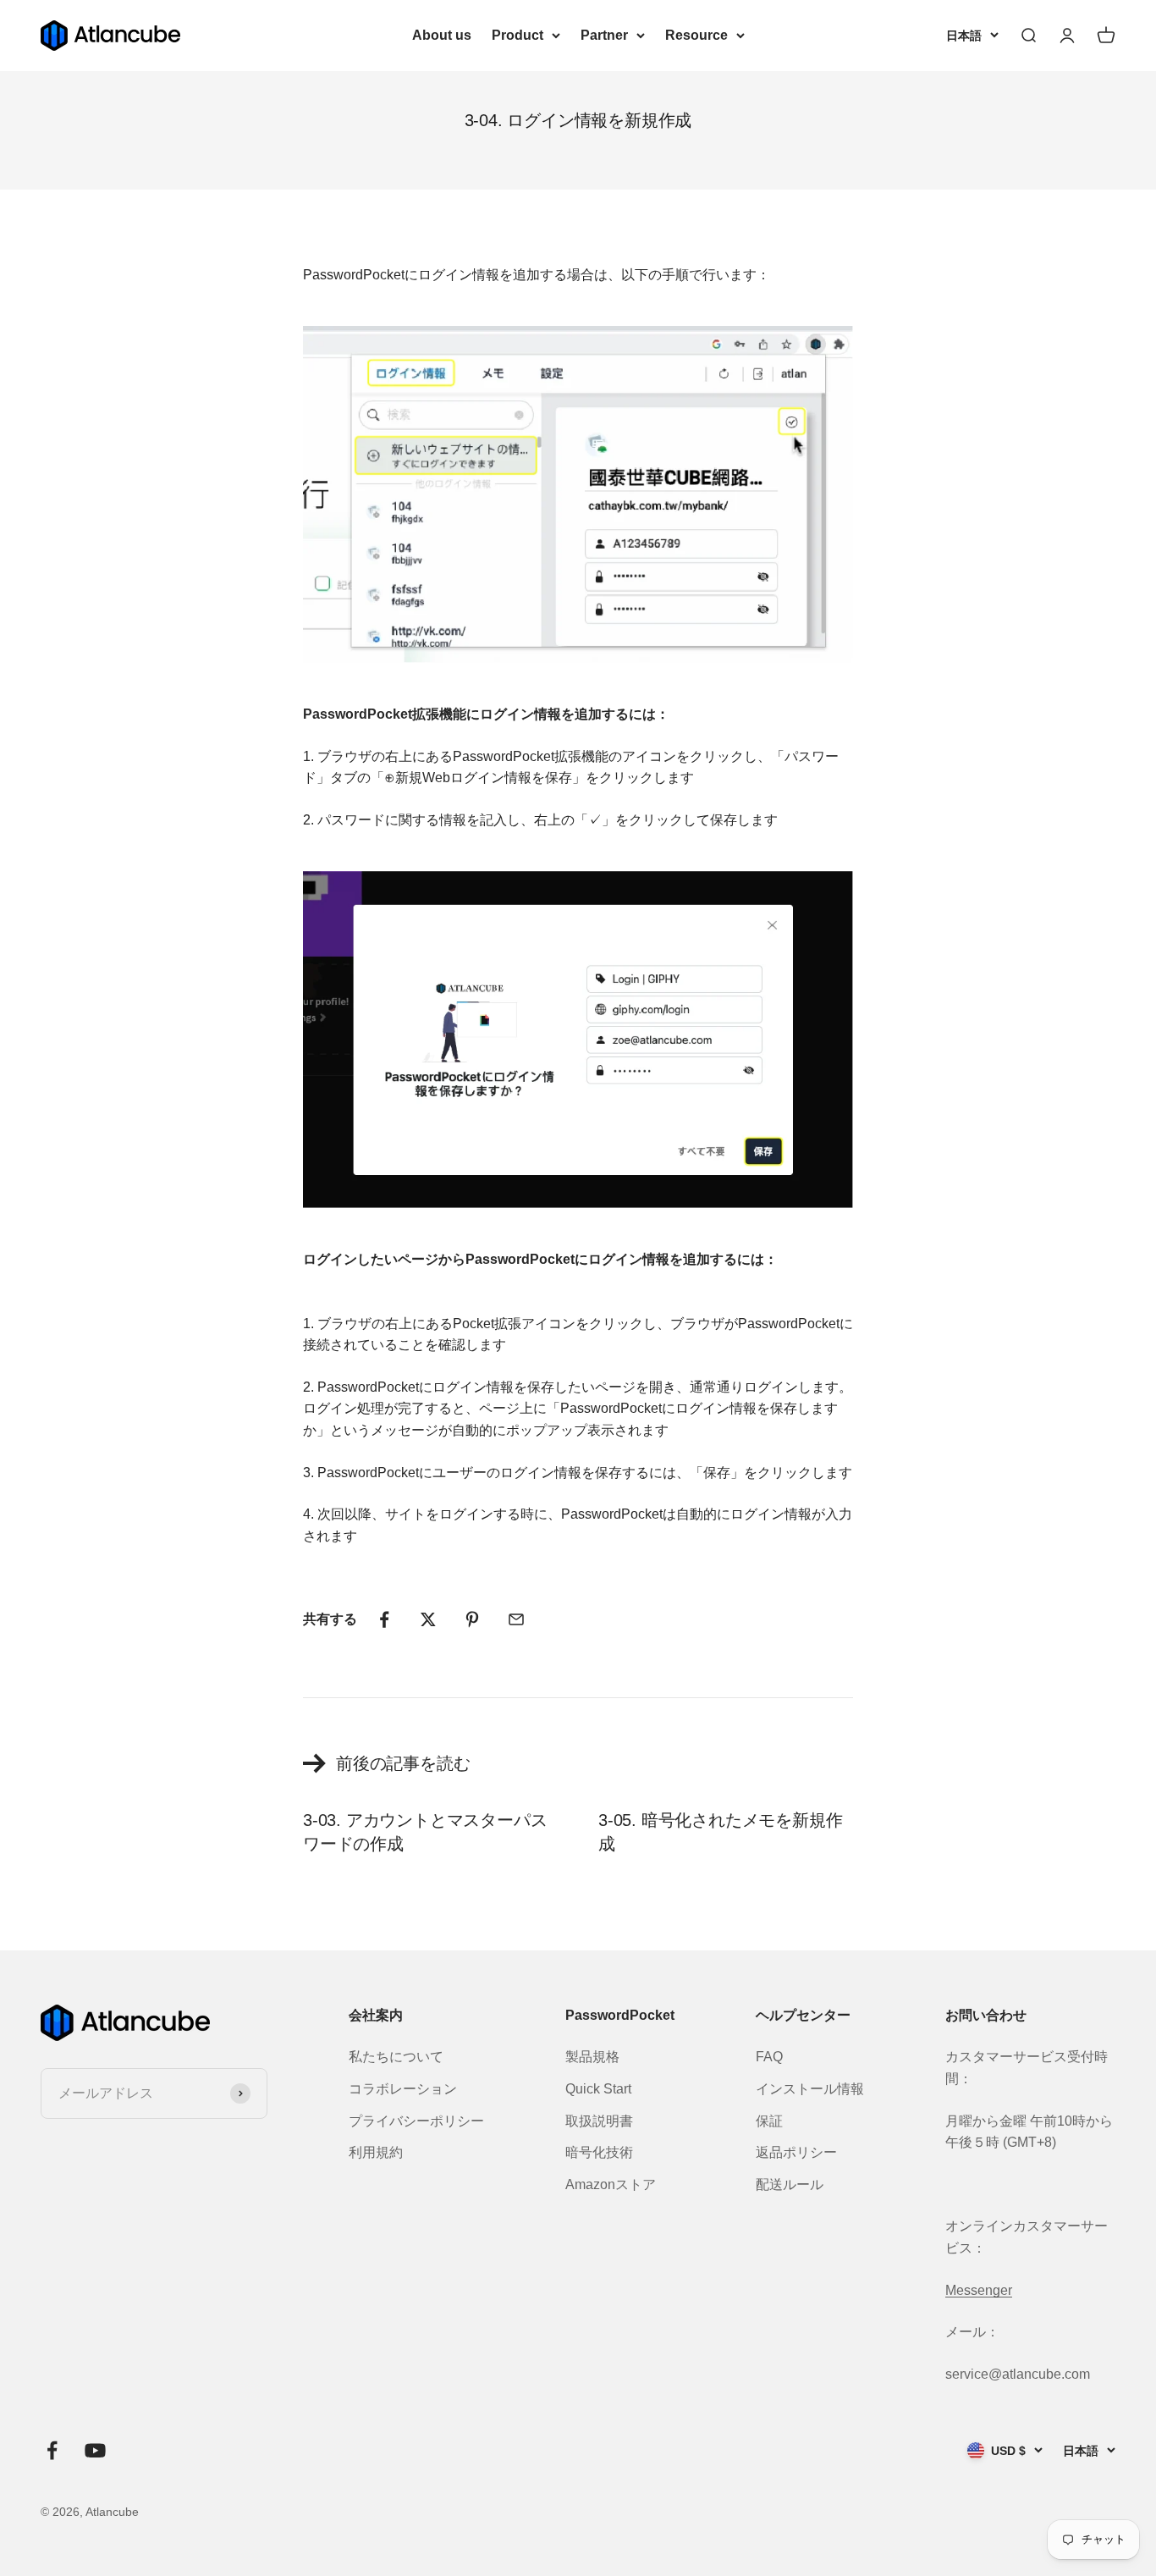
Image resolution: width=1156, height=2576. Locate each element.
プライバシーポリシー (416, 2121)
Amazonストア (611, 2184)
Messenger (979, 2290)
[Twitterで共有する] (428, 1619)
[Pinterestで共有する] (472, 1619)
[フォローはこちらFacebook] (52, 2450)
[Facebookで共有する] (384, 1619)
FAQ (769, 2057)
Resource (696, 35)
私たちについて (396, 2057)
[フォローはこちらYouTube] (95, 2450)
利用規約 (376, 2152)
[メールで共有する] (516, 1619)
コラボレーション (403, 2089)
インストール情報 (810, 2089)
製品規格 (592, 2057)
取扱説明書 (599, 2121)
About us (442, 35)
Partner (604, 35)
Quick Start (598, 2089)
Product (517, 35)
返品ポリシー (796, 2152)
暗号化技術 (599, 2152)
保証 (769, 2121)
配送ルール (790, 2184)
